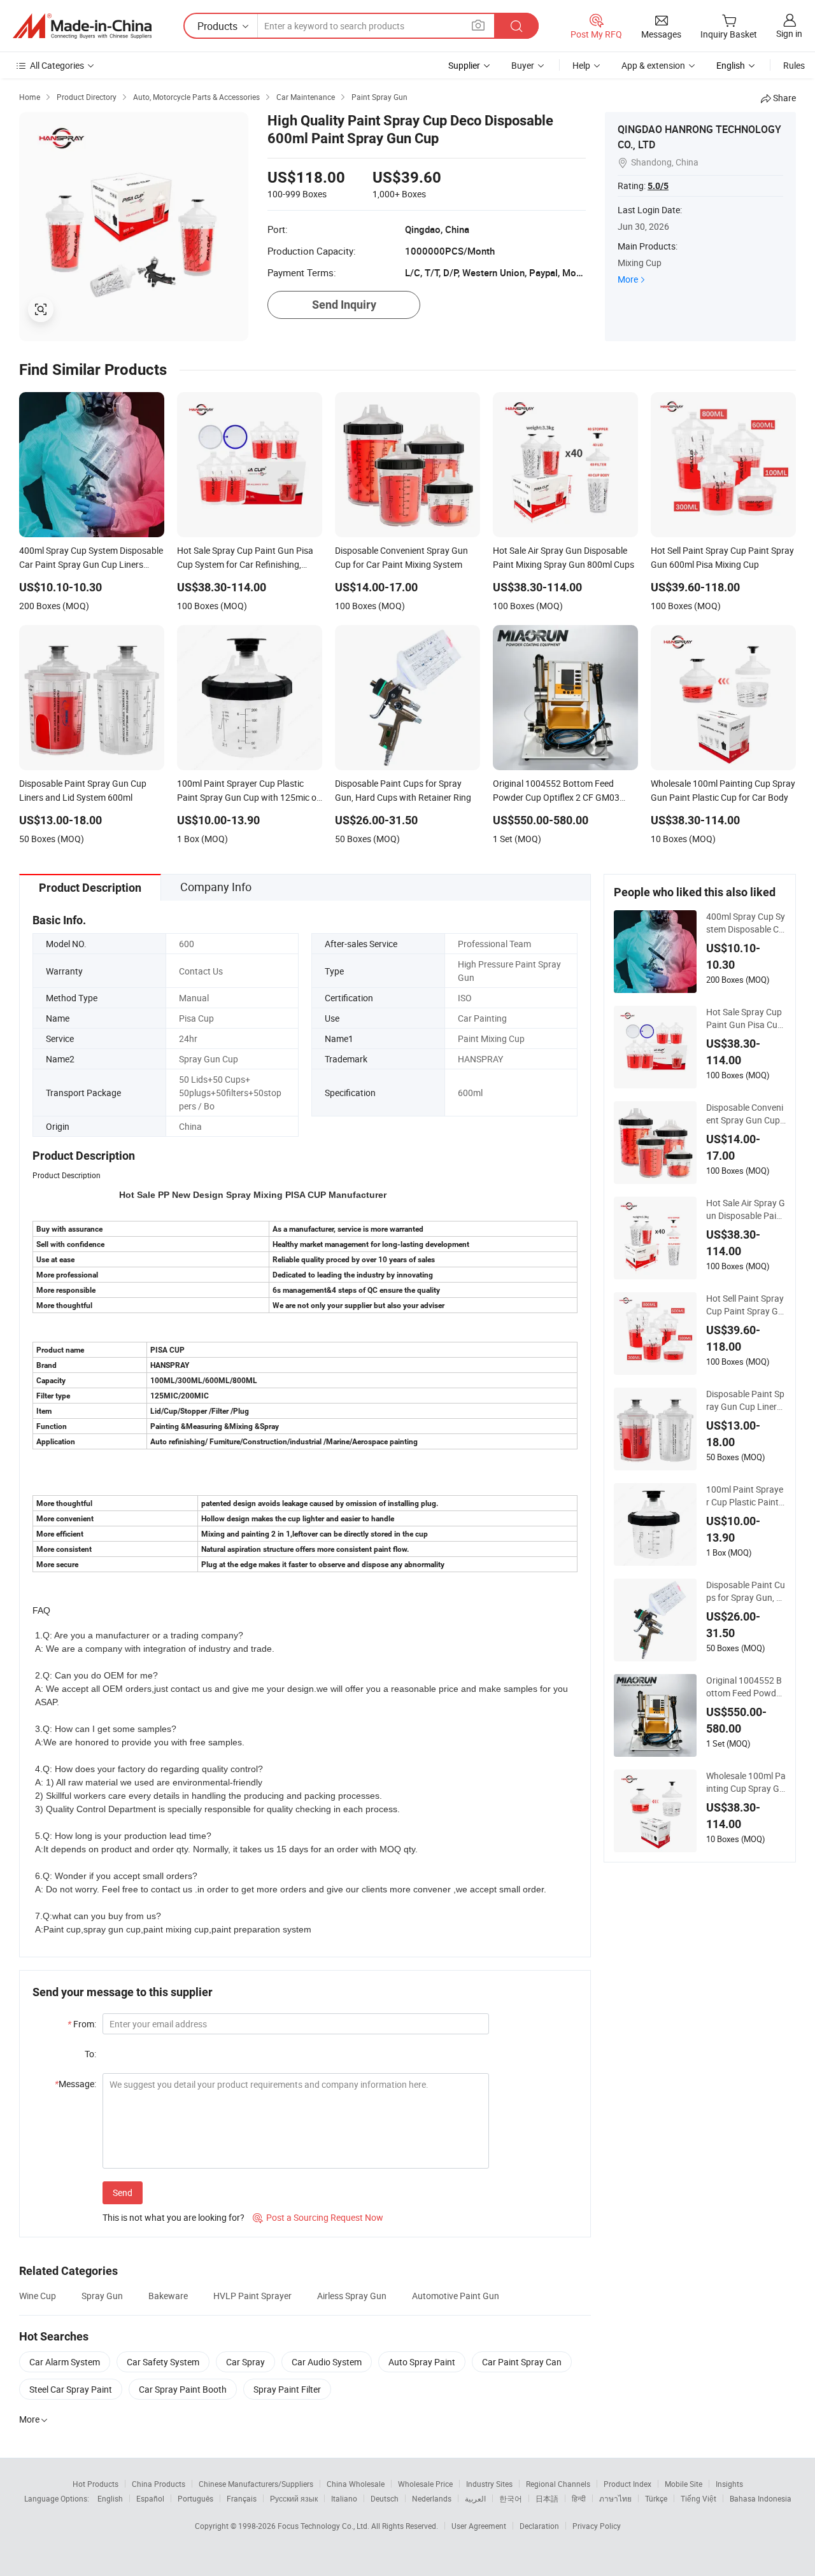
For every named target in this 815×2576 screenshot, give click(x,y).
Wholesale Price (425, 2484)
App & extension (653, 65)
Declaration (539, 2526)
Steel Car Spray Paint (71, 2389)
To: (90, 2054)
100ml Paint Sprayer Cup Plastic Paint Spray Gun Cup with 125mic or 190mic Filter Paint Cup (746, 1496)
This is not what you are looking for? (174, 2217)
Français (242, 2498)
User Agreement (479, 2526)
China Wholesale (356, 2484)
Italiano (344, 2498)
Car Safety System (163, 2362)
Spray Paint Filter (287, 2389)
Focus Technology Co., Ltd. (324, 2526)
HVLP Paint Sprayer (252, 2296)
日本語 (547, 2498)
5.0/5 (658, 186)
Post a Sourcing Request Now (318, 2217)
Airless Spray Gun (352, 2296)
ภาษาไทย (615, 2498)
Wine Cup (38, 2296)
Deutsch (385, 2498)
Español (150, 2498)
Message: (75, 2084)
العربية (475, 2498)
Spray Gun (102, 2296)
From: (82, 2024)
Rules (794, 65)
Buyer (523, 65)
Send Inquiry (344, 305)
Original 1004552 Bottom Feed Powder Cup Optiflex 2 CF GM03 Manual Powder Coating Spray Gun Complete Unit (746, 1687)
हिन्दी (579, 2498)
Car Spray (245, 2362)
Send (123, 2192)
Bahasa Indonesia (761, 2498)
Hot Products (96, 2484)
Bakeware (168, 2296)
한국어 (511, 2498)
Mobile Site (684, 2484)
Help (581, 65)
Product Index (627, 2484)
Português (195, 2498)
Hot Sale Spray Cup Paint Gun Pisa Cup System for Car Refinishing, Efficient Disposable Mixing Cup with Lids (745, 1018)
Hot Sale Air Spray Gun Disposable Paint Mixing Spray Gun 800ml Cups (746, 1209)
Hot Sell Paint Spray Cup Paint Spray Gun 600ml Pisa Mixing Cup (746, 1305)
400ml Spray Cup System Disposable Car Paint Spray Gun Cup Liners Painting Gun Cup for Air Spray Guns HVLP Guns (746, 923)
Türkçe (656, 2498)
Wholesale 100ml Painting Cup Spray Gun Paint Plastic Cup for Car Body (746, 1782)
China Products (159, 2484)
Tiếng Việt (698, 2498)
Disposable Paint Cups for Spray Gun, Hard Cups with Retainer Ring (746, 1591)
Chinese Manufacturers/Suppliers (256, 2484)
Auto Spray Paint (422, 2362)
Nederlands (432, 2498)
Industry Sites (489, 2484)
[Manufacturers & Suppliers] (82, 26)
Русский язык (294, 2498)
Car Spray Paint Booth (183, 2389)
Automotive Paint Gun (456, 2296)
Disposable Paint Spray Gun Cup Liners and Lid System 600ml (745, 1400)
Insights (729, 2484)
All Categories (57, 65)
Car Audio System (327, 2362)
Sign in (789, 33)
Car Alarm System (65, 2362)
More (628, 279)
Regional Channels (558, 2484)
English (110, 2498)
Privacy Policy (597, 2526)
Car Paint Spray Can (522, 2362)
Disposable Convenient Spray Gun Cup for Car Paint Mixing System (746, 1114)
